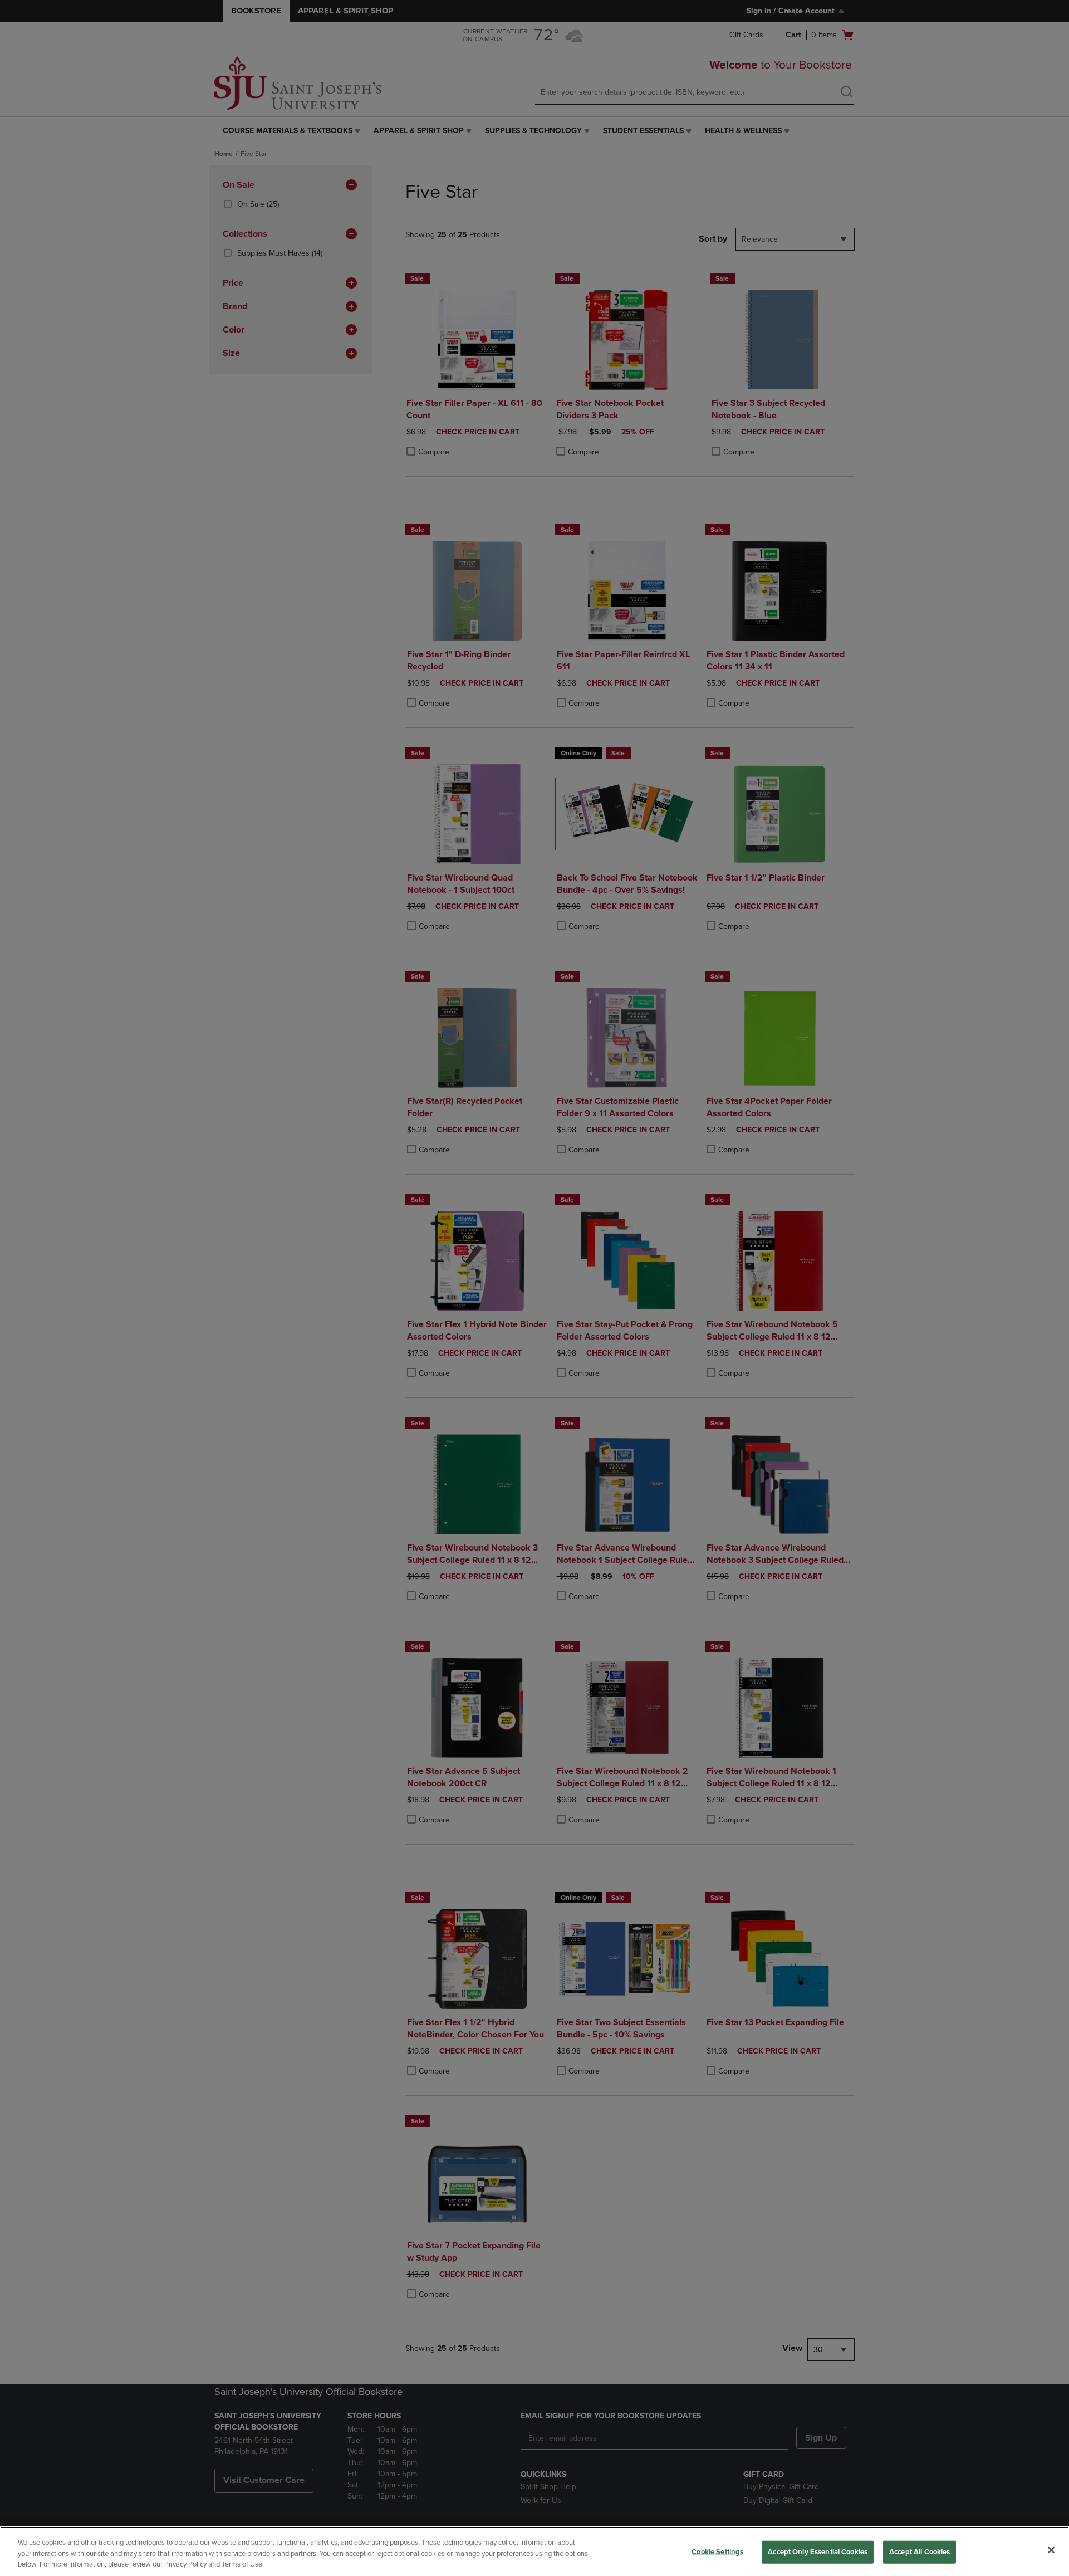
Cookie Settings (717, 2551)
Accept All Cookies (920, 2551)
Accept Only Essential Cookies (818, 2551)
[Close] (1051, 2550)
